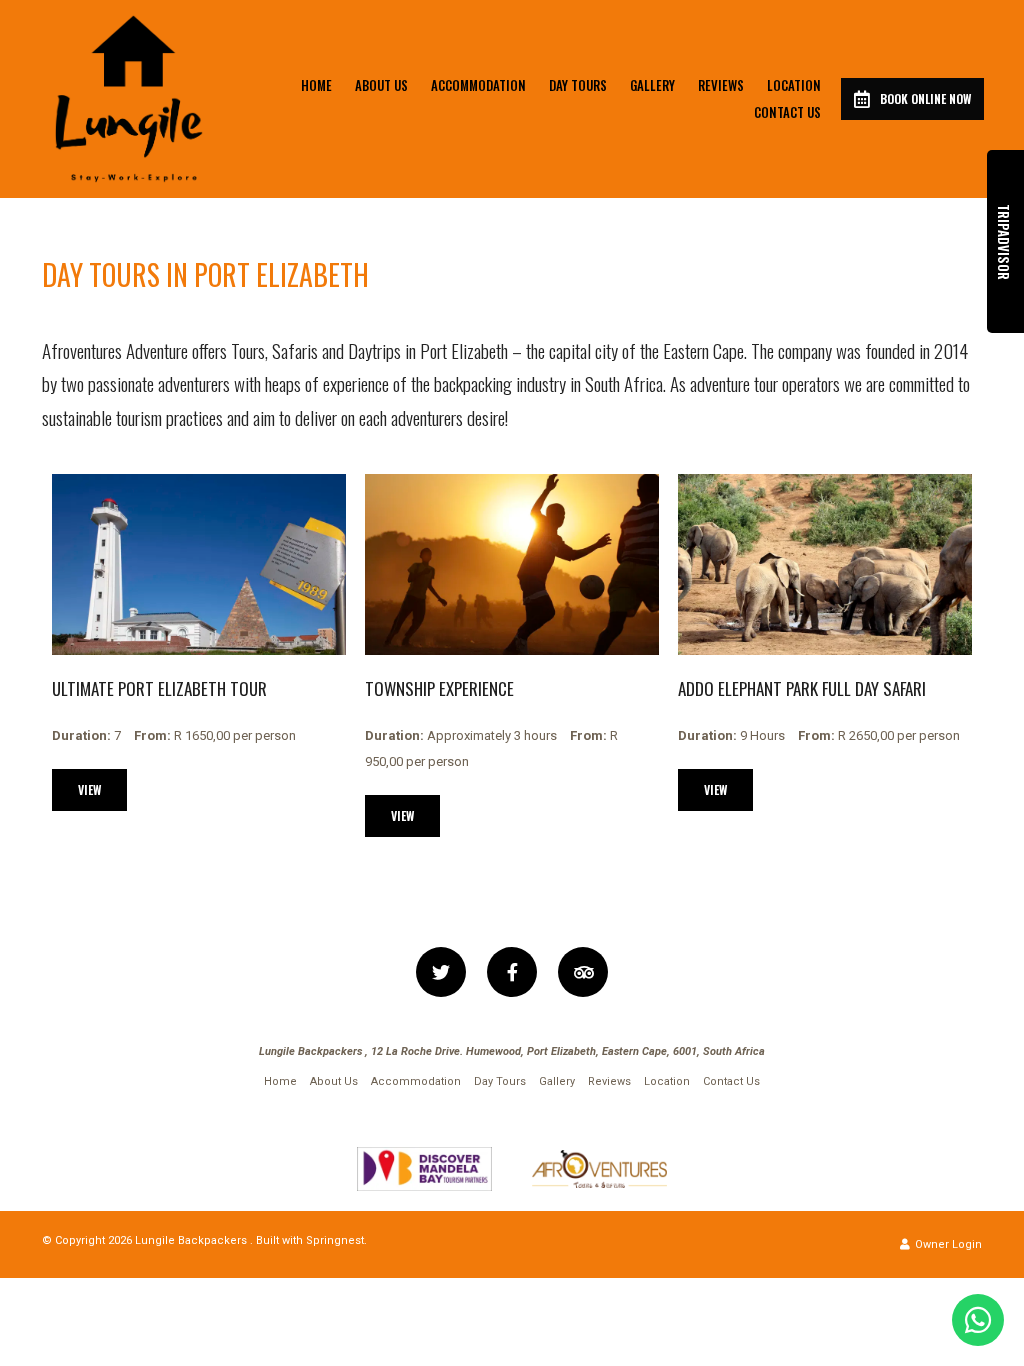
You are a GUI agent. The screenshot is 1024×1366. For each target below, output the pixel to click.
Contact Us (787, 112)
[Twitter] (441, 972)
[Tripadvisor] (583, 972)
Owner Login (947, 1244)
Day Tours (578, 85)
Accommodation (478, 85)
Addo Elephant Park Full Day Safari (802, 688)
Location (794, 85)
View (89, 789)
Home (316, 85)
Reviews (721, 85)
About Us (381, 85)
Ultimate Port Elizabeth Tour (159, 688)
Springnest (335, 1240)
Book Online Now (925, 98)
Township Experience (439, 688)
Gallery (652, 85)
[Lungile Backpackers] (129, 98)
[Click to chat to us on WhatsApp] (978, 1320)
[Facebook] (512, 972)
